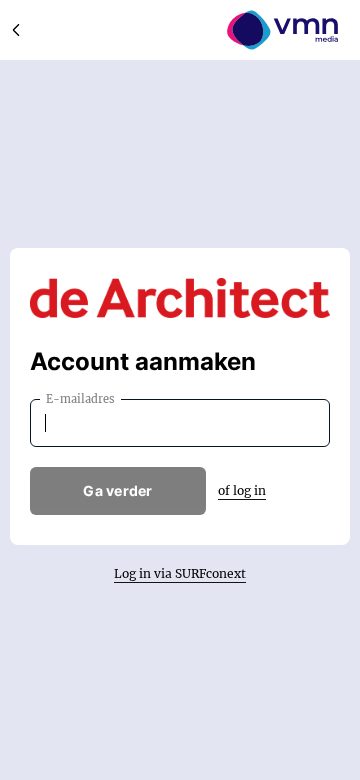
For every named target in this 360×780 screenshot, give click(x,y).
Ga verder (118, 490)
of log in (242, 490)
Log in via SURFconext (180, 573)
